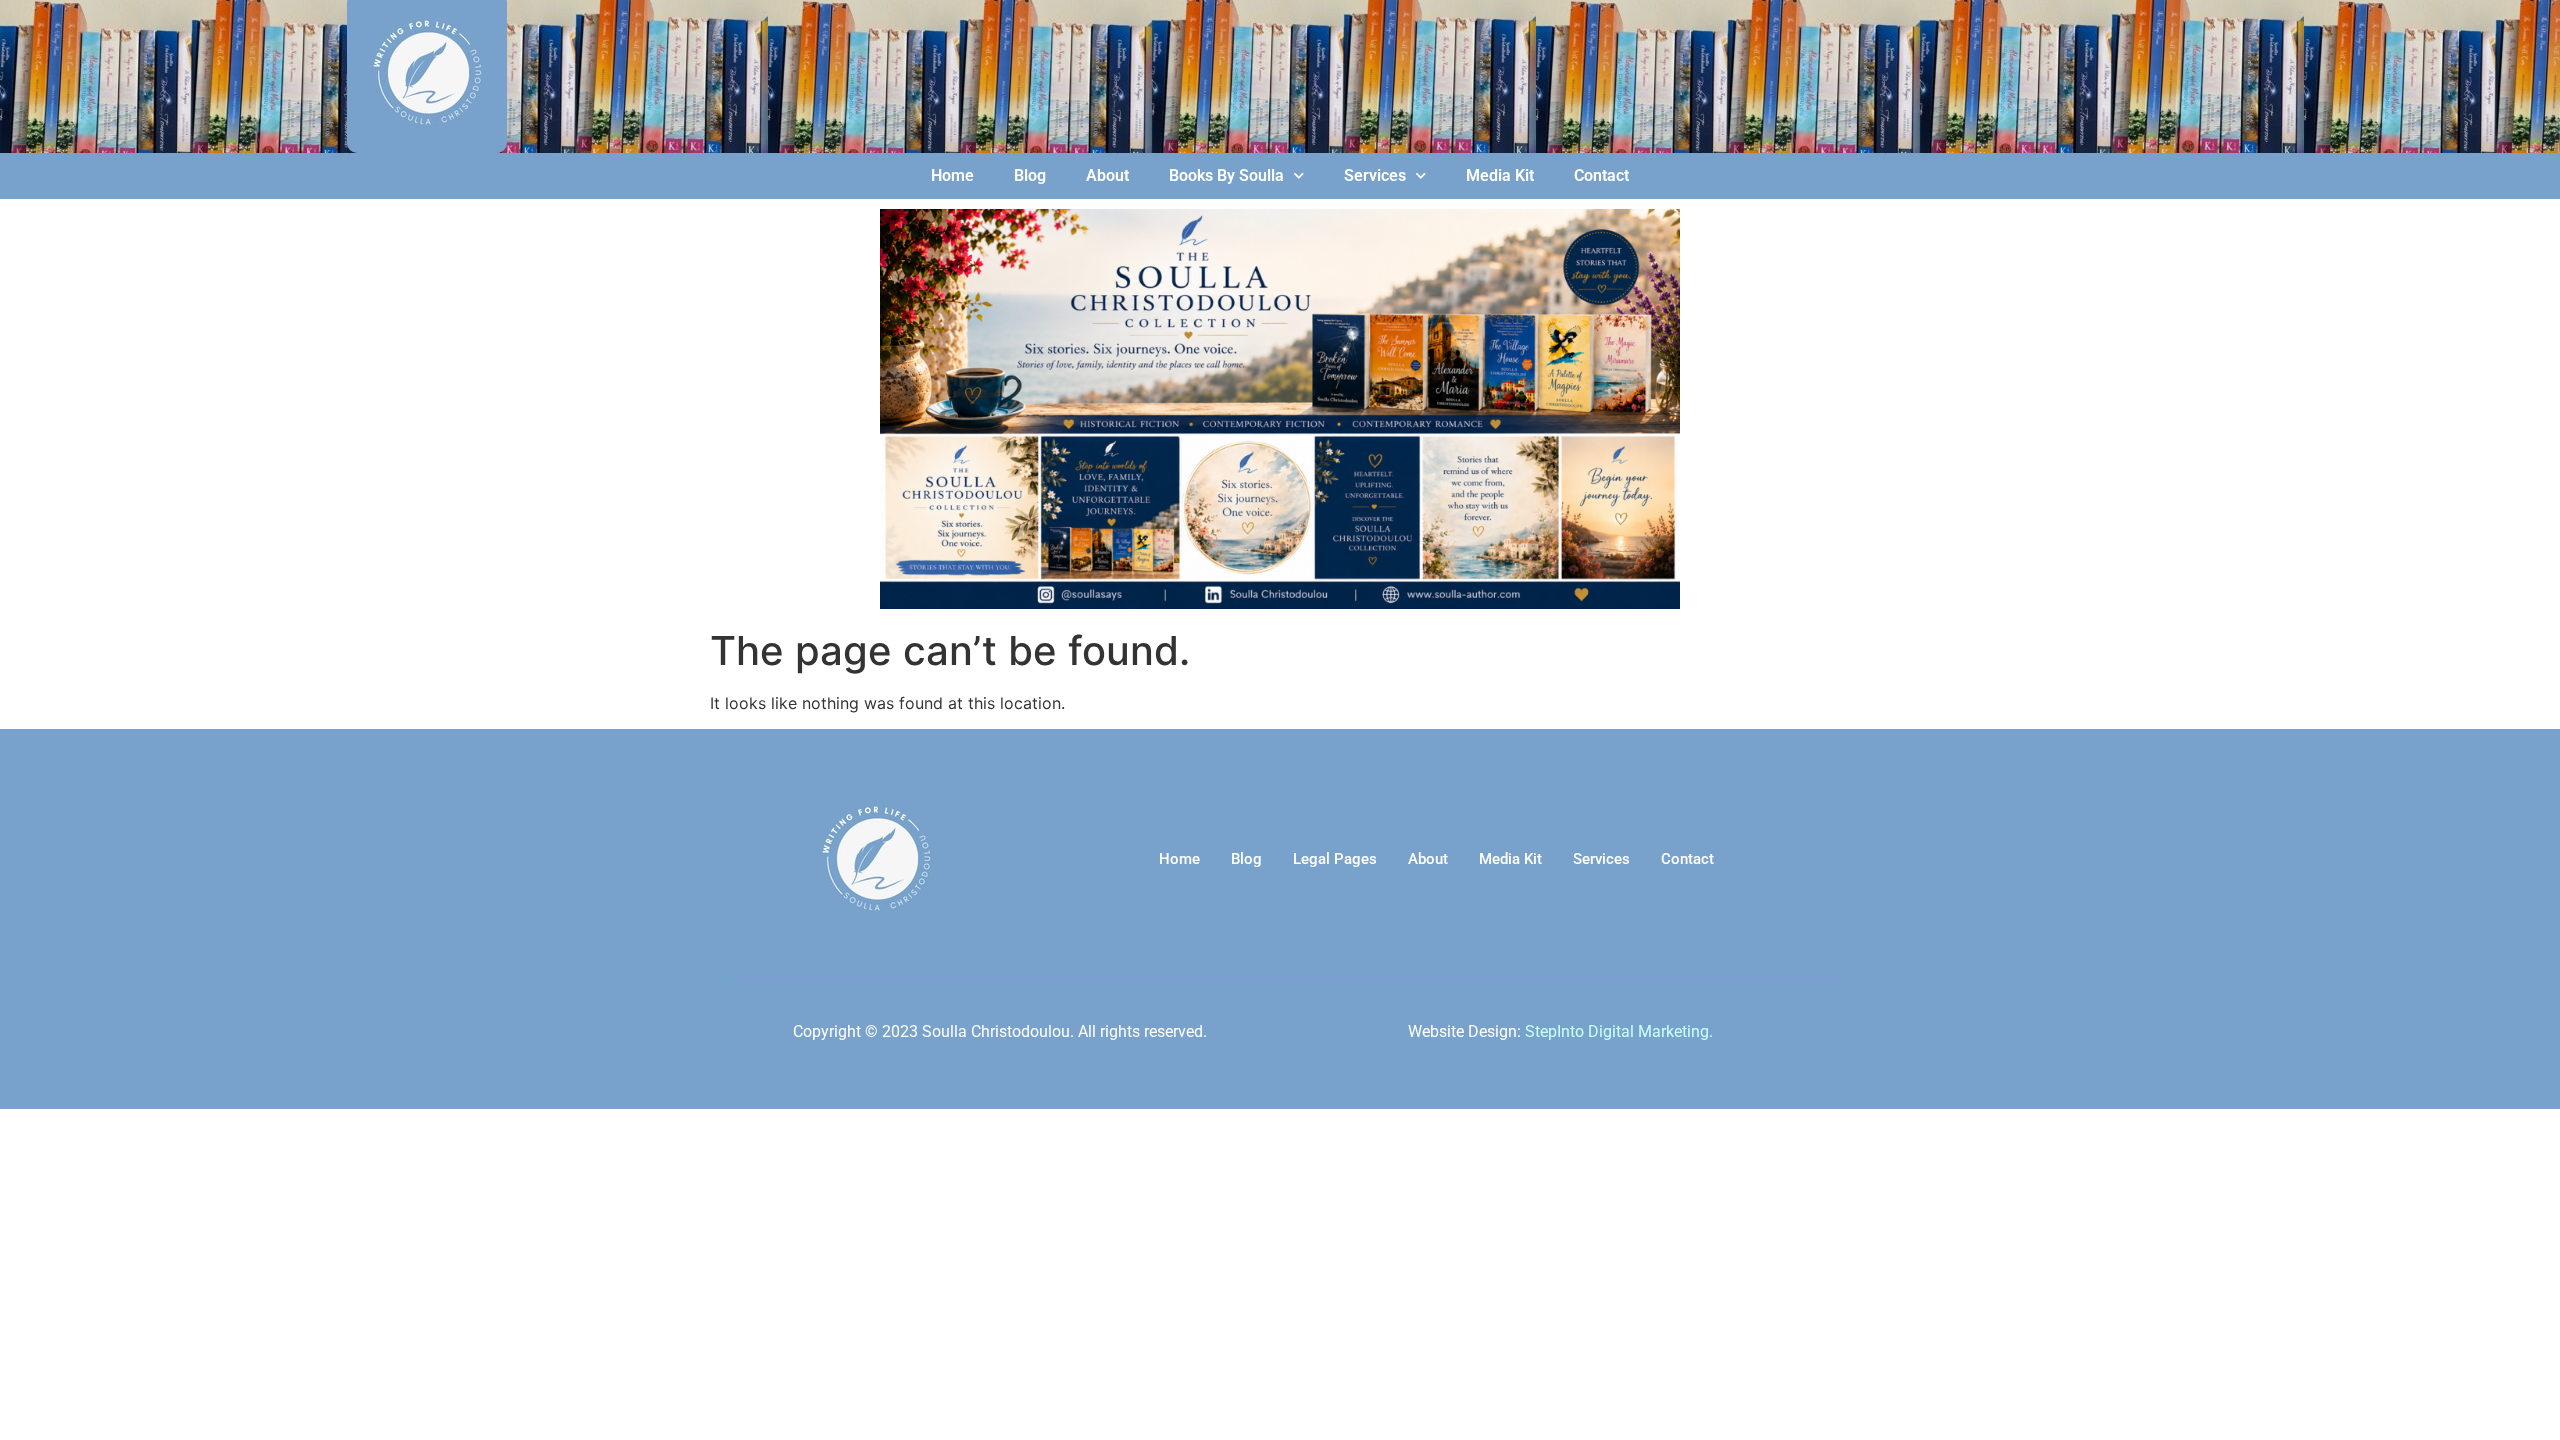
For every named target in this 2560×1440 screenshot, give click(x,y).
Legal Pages (1335, 859)
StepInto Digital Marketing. (1619, 1031)
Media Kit (1500, 175)
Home (952, 175)
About (1107, 175)
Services (1375, 175)
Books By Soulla (1226, 175)
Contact (1601, 175)
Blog (1030, 175)
